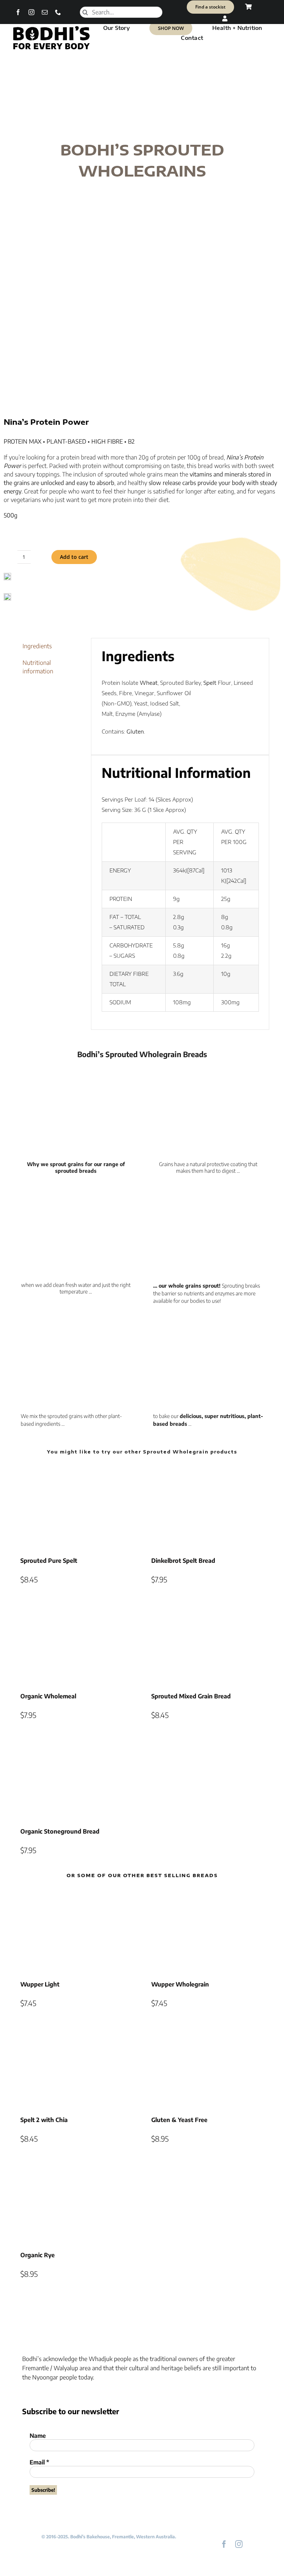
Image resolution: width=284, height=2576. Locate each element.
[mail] (45, 12)
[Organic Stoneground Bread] (77, 1777)
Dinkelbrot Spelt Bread (183, 1561)
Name (38, 2436)
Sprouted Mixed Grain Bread (191, 1696)
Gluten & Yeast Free (179, 2120)
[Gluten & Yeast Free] (207, 2066)
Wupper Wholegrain (180, 1984)
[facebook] (18, 12)
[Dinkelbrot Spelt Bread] (207, 1506)
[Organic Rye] (77, 2201)
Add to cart (74, 557)
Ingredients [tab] (37, 646)
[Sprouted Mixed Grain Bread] (207, 1642)
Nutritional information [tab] (38, 667)
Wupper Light (40, 1984)
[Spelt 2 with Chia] (77, 2066)
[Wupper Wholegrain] (207, 1930)
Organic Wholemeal (48, 1696)
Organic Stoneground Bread (60, 1831)
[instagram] (31, 12)
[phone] (58, 12)
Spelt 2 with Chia (44, 2120)
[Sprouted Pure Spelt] (77, 1506)
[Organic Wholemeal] (77, 1642)
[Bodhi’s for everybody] (51, 28)
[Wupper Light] (77, 1930)
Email (39, 2462)
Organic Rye (38, 2255)
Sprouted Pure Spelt (49, 1561)
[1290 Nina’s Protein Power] (142, 327)
